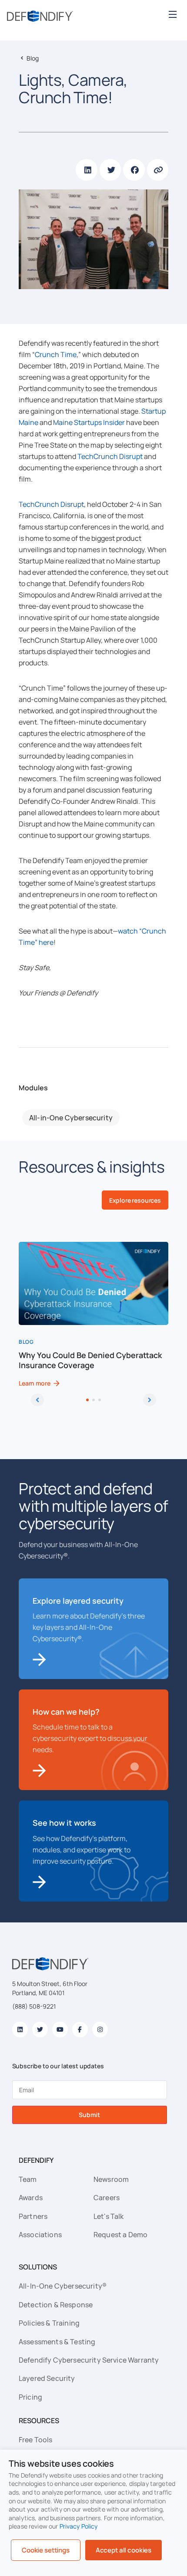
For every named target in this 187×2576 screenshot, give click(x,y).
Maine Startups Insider (89, 422)
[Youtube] (60, 2030)
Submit (89, 2115)
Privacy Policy (79, 2526)
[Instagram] (100, 2030)
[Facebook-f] (80, 2030)
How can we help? (66, 1712)
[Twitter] (40, 2030)
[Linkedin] (20, 2030)
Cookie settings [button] (46, 2550)
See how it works (64, 1823)
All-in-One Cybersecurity (71, 1118)
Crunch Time (56, 354)
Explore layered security (78, 1601)
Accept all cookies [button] (124, 2550)
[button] (172, 14)
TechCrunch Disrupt (110, 456)
